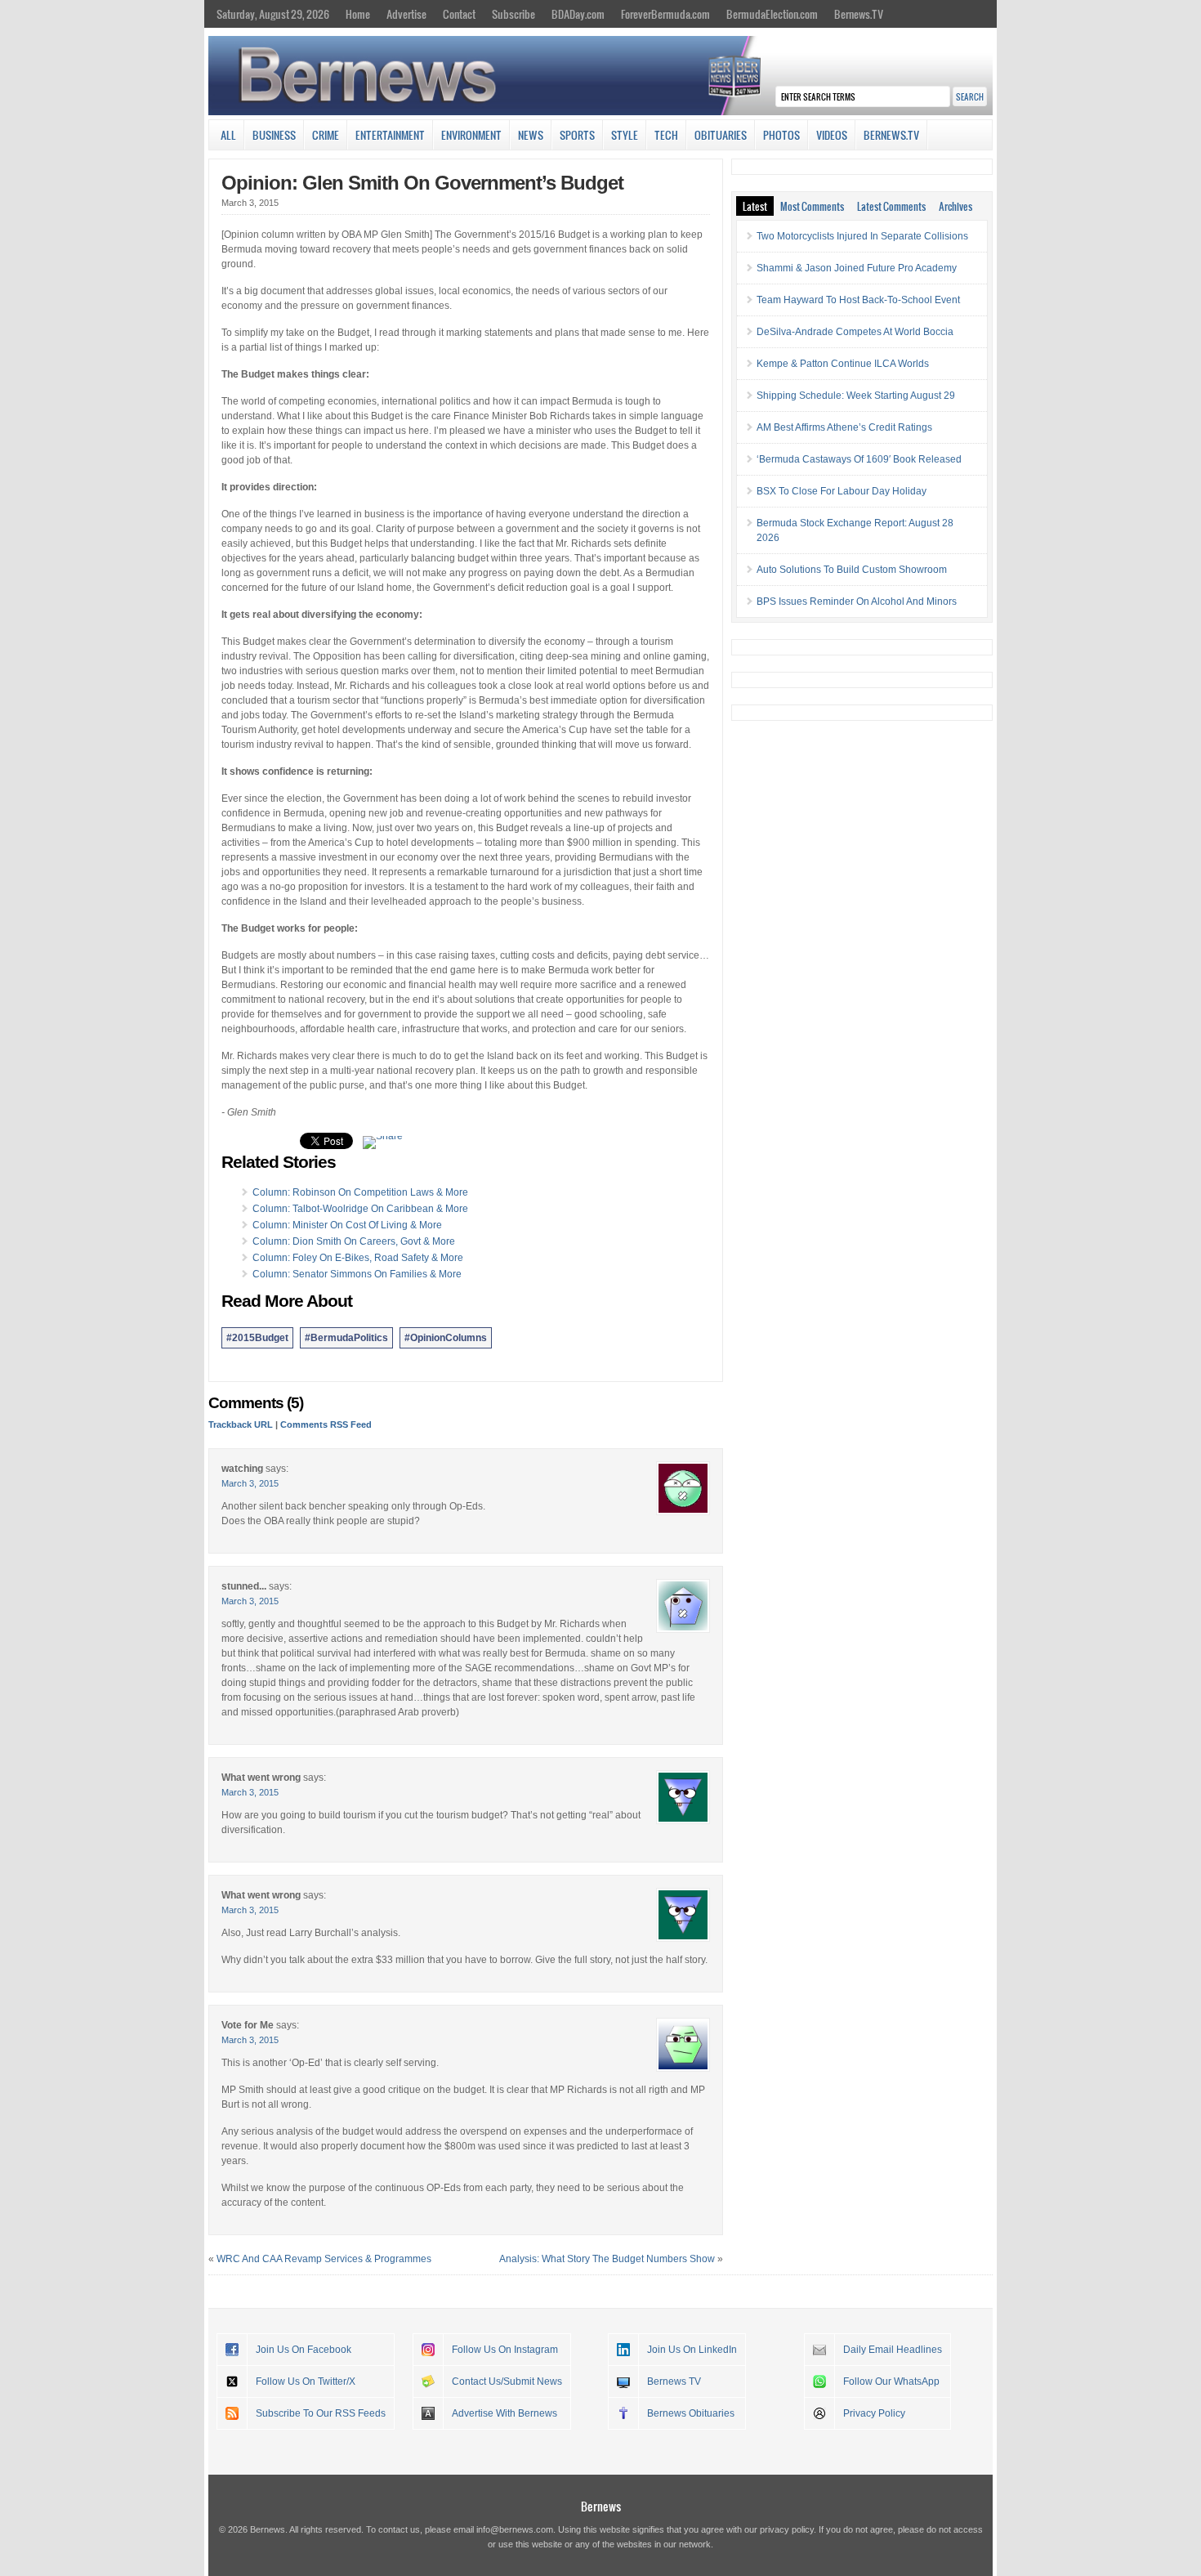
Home (358, 14)
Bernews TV (674, 2381)
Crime (326, 135)
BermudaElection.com (772, 14)
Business (274, 135)
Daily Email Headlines (893, 2350)
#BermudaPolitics (346, 1338)
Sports (577, 135)
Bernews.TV (859, 14)
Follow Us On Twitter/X (306, 2381)
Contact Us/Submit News (507, 2381)
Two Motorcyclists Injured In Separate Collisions (862, 236)
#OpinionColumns (446, 1338)
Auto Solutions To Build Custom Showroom (852, 570)
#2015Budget (257, 1338)
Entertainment (390, 135)
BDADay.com (578, 14)
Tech (666, 135)
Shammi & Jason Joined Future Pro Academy (857, 268)
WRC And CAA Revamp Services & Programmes (324, 2259)
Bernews (601, 2506)
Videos (832, 135)
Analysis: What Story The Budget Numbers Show (607, 2259)
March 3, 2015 (250, 1483)
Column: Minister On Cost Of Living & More (347, 1225)
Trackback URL (241, 1424)
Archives (955, 206)
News (531, 135)
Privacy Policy (874, 2413)
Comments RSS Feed (326, 1424)
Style (625, 135)
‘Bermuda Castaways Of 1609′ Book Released (859, 459)
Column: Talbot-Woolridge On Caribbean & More (360, 1209)
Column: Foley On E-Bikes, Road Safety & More (358, 1258)
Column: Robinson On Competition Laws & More (360, 1192)
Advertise (406, 14)
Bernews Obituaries (691, 2413)
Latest (755, 206)
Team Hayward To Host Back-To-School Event (858, 300)
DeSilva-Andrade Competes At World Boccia (855, 332)
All (228, 135)
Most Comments (812, 206)
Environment (471, 135)
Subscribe (513, 14)
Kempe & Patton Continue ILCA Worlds (843, 364)
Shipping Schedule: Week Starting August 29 (856, 396)
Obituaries (721, 135)
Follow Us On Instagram (505, 2350)
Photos (781, 135)
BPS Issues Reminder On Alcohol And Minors (857, 602)
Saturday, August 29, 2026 (273, 14)
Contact (459, 14)
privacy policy (787, 2529)
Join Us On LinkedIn (692, 2350)
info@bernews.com (515, 2529)
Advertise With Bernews (505, 2413)
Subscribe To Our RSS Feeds (321, 2413)
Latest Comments (891, 206)
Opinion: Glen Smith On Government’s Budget (422, 183)
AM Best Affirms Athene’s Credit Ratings (844, 427)
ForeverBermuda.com (665, 14)
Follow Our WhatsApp (891, 2381)
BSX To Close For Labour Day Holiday (842, 491)
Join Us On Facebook (304, 2350)
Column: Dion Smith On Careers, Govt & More (354, 1241)
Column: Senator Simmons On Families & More (357, 1274)
